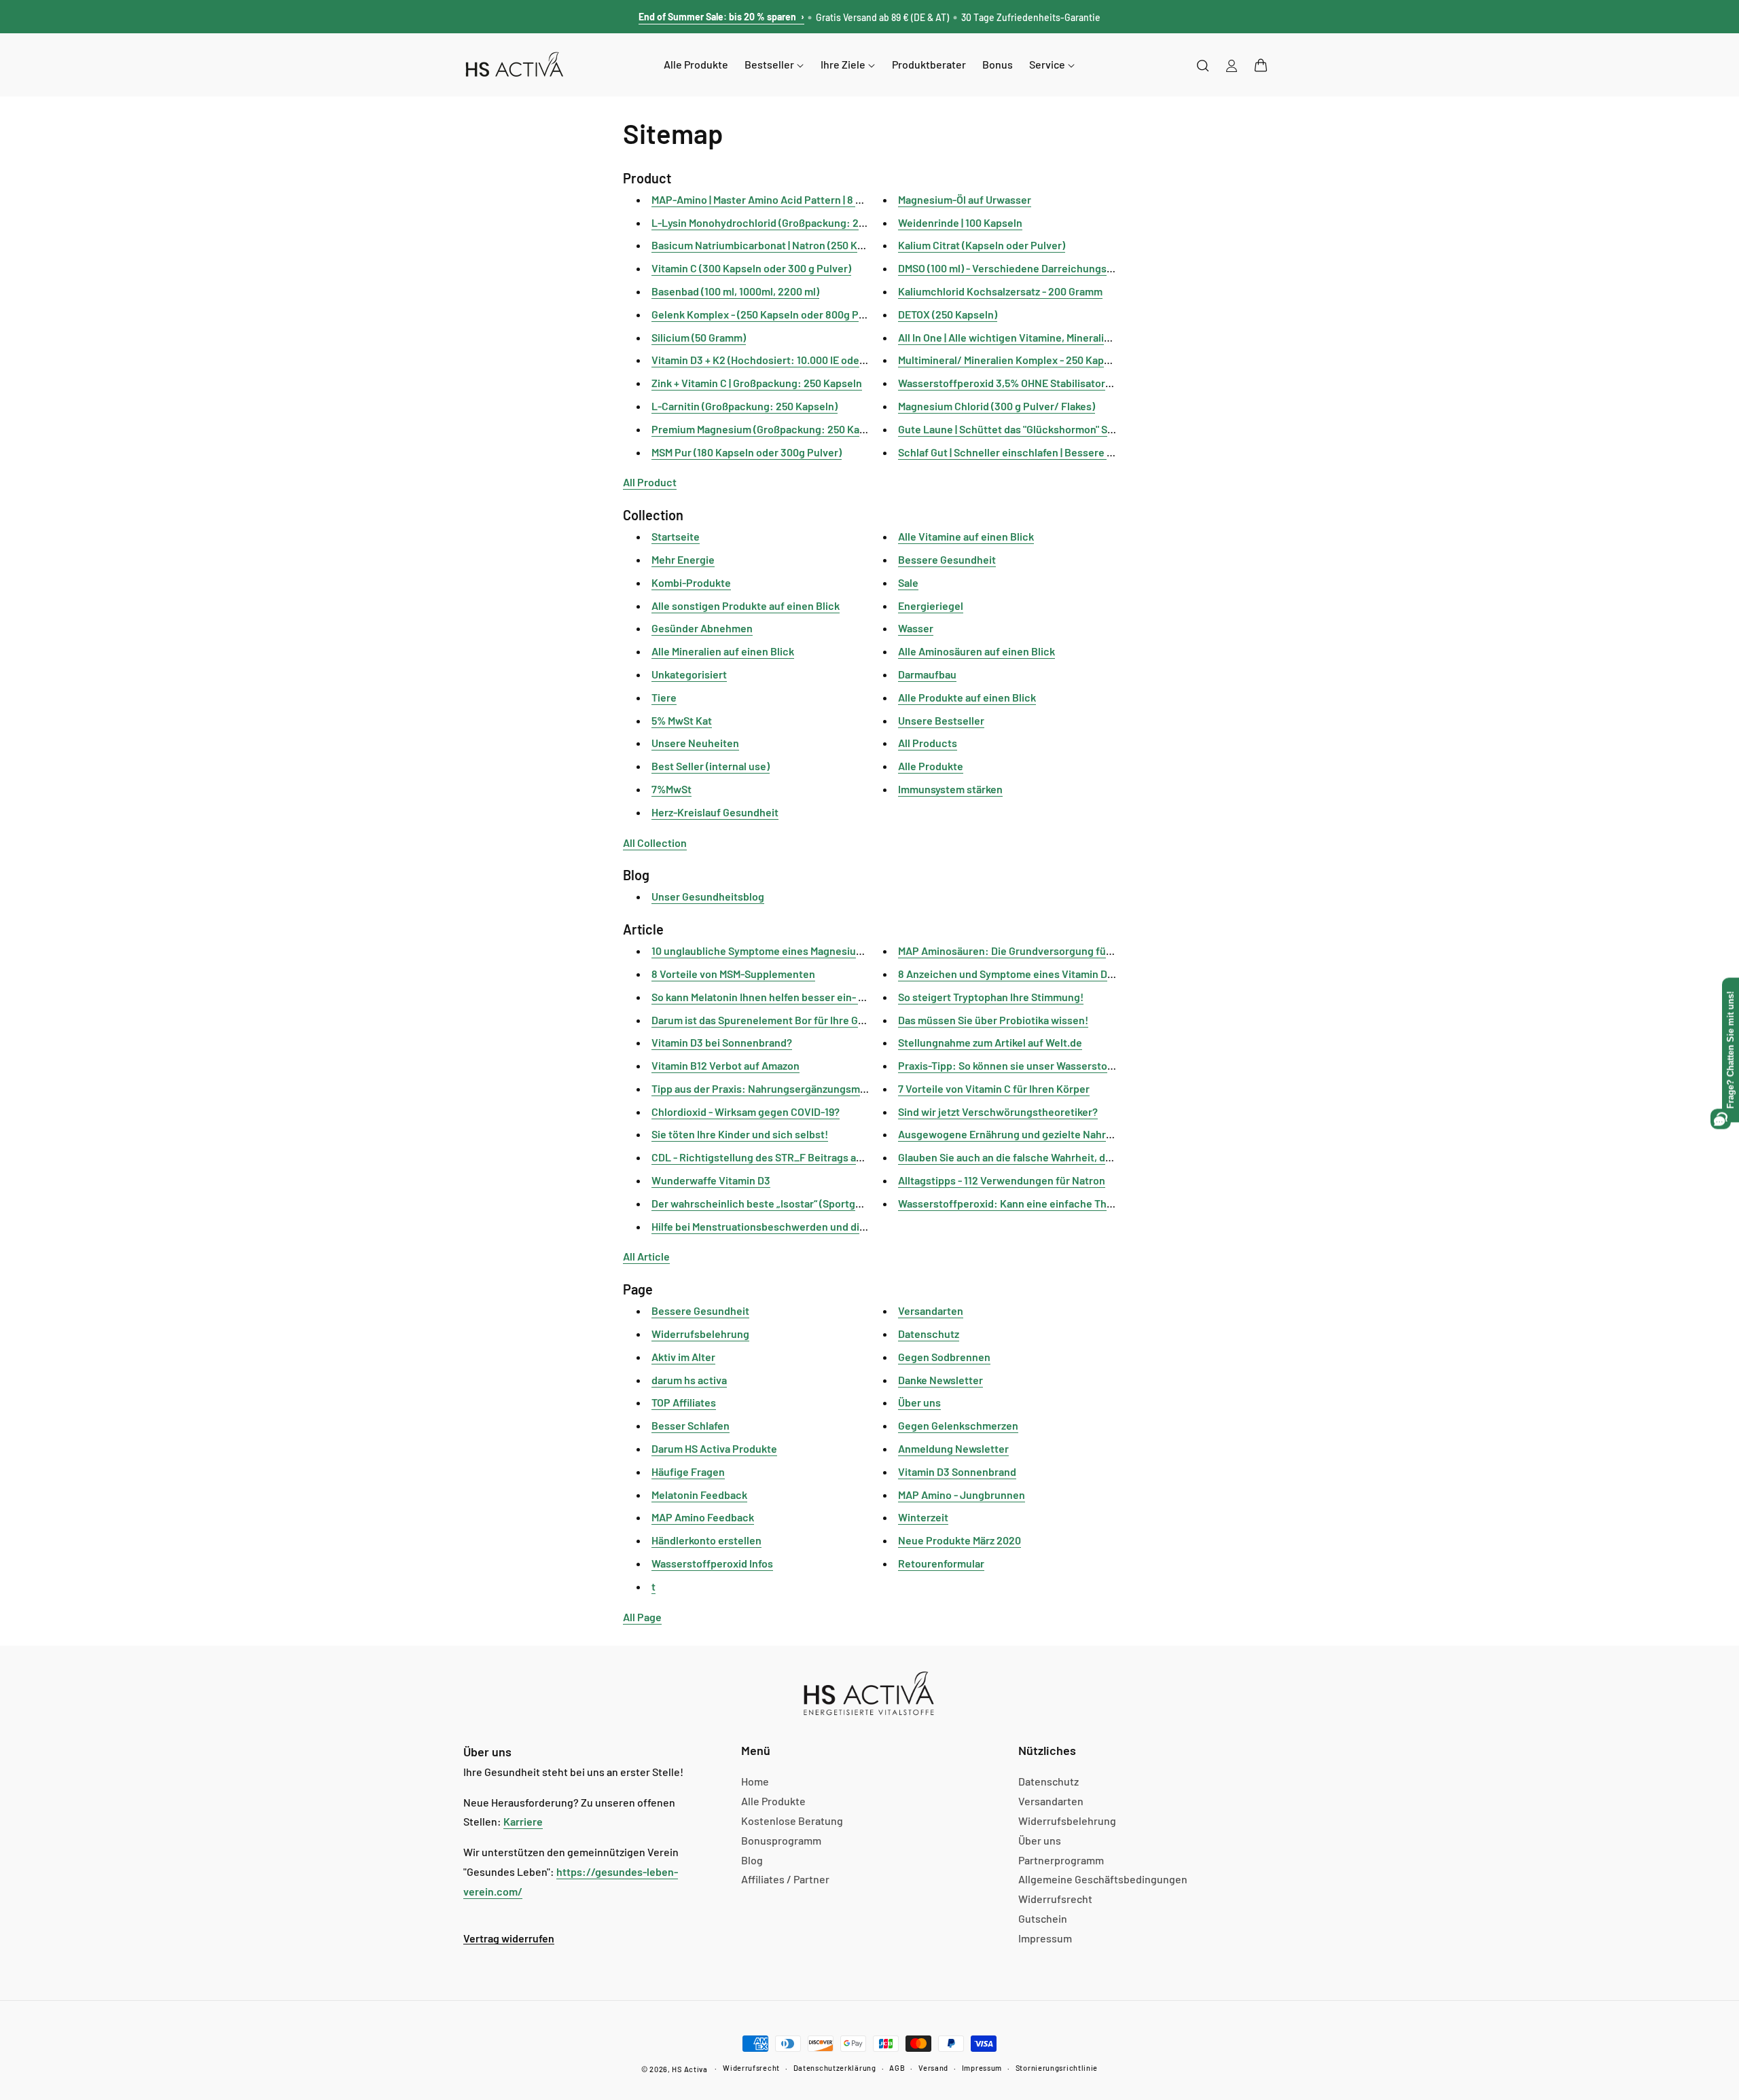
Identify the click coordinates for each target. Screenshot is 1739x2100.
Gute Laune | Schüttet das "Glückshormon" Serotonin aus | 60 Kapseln (1062, 429)
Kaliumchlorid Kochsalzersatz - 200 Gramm (1000, 291)
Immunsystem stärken (950, 789)
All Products (928, 743)
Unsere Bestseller (941, 720)
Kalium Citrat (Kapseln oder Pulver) (982, 245)
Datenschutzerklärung (835, 2068)
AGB (897, 2068)
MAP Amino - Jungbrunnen (962, 1495)
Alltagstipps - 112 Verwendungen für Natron (1002, 1180)
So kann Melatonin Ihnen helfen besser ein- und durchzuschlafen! (807, 997)
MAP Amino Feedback (703, 1517)
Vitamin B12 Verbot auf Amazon (725, 1065)
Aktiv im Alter (683, 1357)
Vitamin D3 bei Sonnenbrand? (722, 1042)
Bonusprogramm (781, 1840)
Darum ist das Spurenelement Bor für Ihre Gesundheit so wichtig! (807, 1020)
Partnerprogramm (1061, 1860)
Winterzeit (923, 1517)
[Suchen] (1203, 65)
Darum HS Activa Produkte (714, 1448)
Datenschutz (929, 1334)
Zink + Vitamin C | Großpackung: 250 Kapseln (757, 383)
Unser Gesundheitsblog (708, 896)
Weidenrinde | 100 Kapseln (960, 222)
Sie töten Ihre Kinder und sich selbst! (740, 1134)
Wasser (916, 628)
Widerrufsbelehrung (700, 1334)
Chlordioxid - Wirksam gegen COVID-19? (746, 1111)
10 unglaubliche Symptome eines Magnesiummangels (778, 951)
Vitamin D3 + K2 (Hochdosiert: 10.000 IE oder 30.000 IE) (782, 360)
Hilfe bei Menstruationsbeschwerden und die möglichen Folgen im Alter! (824, 1226)
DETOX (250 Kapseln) (948, 314)
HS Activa (689, 2069)
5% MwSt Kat (682, 720)
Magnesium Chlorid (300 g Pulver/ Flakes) (997, 406)
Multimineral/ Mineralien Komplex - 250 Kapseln (1011, 360)
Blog (752, 1860)
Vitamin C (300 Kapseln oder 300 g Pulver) (751, 268)
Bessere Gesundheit (947, 559)
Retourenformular (941, 1563)
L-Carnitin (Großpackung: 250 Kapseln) (745, 406)
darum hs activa (689, 1380)
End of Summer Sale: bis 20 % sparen (721, 17)
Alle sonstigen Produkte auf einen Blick (746, 605)
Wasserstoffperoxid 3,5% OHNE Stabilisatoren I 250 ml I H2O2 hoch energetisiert (1089, 383)
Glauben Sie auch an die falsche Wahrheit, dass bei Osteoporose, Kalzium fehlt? (1087, 1157)
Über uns (919, 1402)
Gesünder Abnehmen (702, 628)
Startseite (676, 536)
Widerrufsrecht (1055, 1899)
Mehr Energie (683, 559)
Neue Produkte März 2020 (960, 1540)
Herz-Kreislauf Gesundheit (715, 812)
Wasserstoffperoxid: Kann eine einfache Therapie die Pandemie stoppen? (1075, 1203)
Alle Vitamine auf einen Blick (966, 536)
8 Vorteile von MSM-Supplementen (733, 974)
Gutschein (1043, 1918)
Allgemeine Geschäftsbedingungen (1103, 1879)
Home (755, 1781)
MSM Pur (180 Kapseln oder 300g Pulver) (747, 452)
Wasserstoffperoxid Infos (712, 1563)
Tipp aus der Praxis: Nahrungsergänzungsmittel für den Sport (798, 1088)
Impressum (1045, 1938)
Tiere (664, 697)
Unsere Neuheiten (695, 743)
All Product (650, 482)
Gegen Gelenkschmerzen (958, 1425)
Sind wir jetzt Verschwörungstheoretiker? (998, 1111)
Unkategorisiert (689, 674)
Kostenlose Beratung (792, 1821)
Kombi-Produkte (691, 582)
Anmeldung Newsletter (953, 1448)
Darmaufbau (927, 674)
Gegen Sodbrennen (944, 1357)
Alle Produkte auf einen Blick (967, 697)
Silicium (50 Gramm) (699, 337)
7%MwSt (671, 789)
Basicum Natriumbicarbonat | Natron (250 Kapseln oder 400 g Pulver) (815, 245)
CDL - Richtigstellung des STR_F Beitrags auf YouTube (781, 1157)
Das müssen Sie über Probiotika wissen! (993, 1020)
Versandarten (931, 1310)
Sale (908, 582)
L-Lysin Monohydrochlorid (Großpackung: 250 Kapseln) (783, 222)
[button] (1261, 65)
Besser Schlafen (691, 1425)
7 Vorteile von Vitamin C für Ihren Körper (994, 1088)
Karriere (523, 1821)
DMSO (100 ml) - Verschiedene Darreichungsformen (1020, 268)
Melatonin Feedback (699, 1495)
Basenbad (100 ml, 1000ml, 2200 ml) (735, 291)
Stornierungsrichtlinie (1057, 2068)
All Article (646, 1256)
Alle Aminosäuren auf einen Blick (976, 651)
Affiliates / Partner (785, 1879)
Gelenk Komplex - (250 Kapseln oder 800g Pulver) (769, 314)
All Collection (655, 843)
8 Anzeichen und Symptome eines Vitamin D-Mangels (1024, 974)
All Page (642, 1617)
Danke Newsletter (940, 1380)
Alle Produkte (931, 766)
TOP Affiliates (684, 1402)
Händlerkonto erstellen (706, 1540)
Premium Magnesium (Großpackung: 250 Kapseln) (770, 429)
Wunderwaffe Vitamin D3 (711, 1180)
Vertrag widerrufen (509, 1938)
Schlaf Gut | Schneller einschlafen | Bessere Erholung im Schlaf (1047, 452)
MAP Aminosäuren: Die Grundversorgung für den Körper (1032, 951)
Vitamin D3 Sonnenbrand (957, 1471)
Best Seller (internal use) (711, 766)
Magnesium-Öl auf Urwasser (965, 199)
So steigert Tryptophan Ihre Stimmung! (991, 997)
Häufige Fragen (688, 1471)
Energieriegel (931, 605)
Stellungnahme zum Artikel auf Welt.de (990, 1042)
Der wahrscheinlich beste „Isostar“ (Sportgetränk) (771, 1203)
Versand (933, 2068)
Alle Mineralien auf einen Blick (723, 651)
